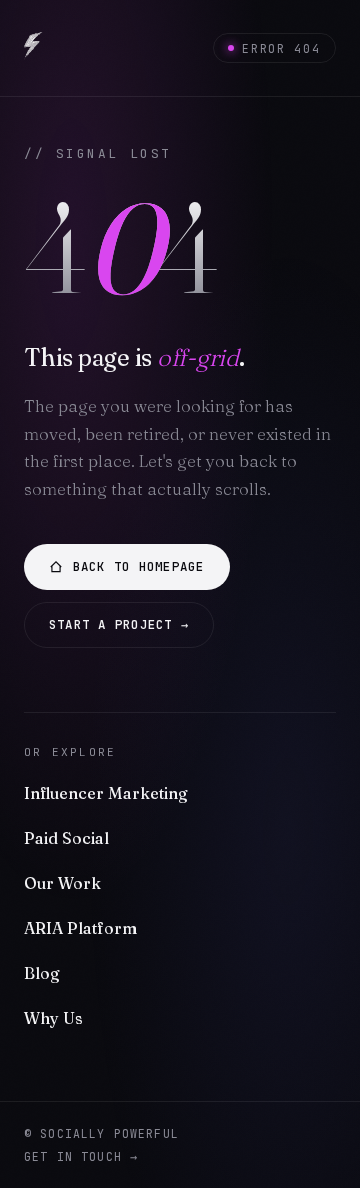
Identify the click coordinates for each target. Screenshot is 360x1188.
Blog (42, 973)
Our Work (62, 883)
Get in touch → (81, 1156)
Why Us (53, 1018)
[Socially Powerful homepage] (33, 48)
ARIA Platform (80, 928)
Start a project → (119, 624)
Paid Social (66, 838)
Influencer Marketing (106, 793)
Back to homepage (139, 566)
